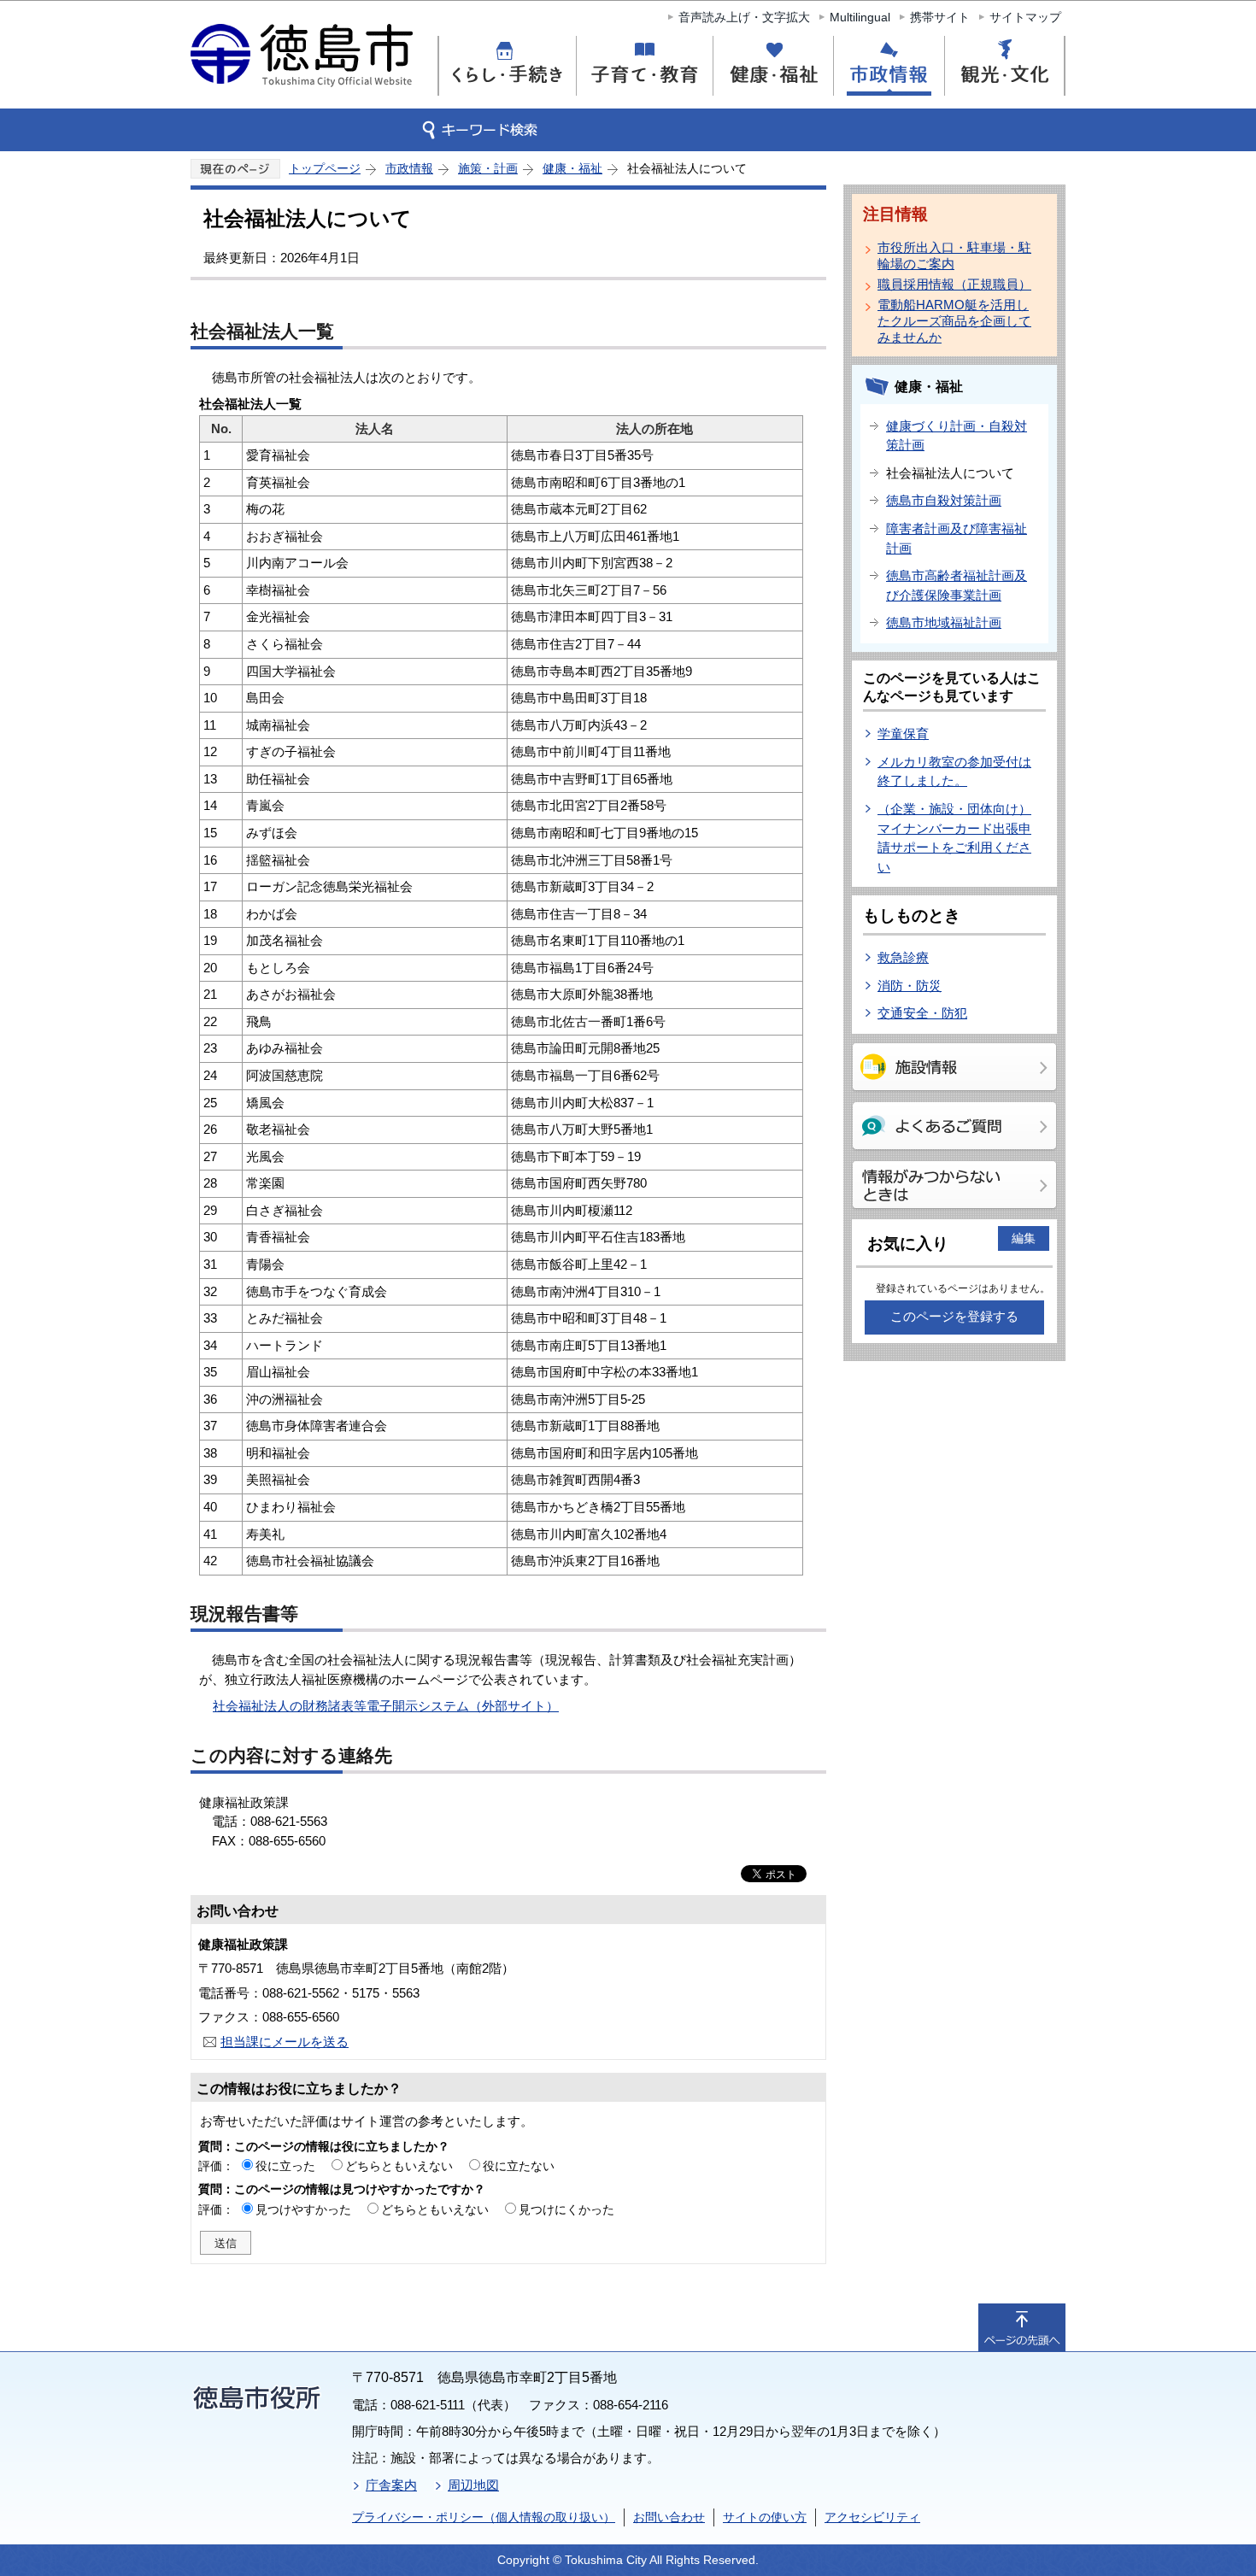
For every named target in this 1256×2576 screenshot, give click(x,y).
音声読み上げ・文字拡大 (744, 17)
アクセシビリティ (872, 2517)
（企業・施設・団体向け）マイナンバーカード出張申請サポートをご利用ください (954, 838)
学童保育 (903, 733)
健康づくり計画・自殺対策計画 (957, 436)
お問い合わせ (669, 2517)
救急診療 (903, 957)
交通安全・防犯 (922, 1013)
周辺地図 (473, 2485)
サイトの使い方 (765, 2517)
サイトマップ (1025, 17)
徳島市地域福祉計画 (944, 622)
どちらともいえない (399, 2166)
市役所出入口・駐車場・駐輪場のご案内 (954, 255)
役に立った (285, 2166)
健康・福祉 (572, 168)
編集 (1024, 1238)
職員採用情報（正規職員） (954, 284)
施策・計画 (488, 168)
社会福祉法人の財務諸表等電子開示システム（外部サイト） (386, 1706)
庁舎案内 (391, 2485)
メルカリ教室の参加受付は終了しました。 (954, 772)
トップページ (325, 168)
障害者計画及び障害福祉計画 (957, 538)
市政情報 (409, 168)
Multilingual (860, 17)
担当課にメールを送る (285, 2042)
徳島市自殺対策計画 (944, 500)
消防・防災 (910, 986)
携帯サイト (940, 17)
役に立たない (519, 2166)
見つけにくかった (566, 2209)
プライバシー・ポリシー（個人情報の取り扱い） (484, 2517)
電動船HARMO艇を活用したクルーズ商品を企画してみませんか (954, 321)
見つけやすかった (303, 2209)
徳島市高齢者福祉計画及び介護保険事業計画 (957, 585)
